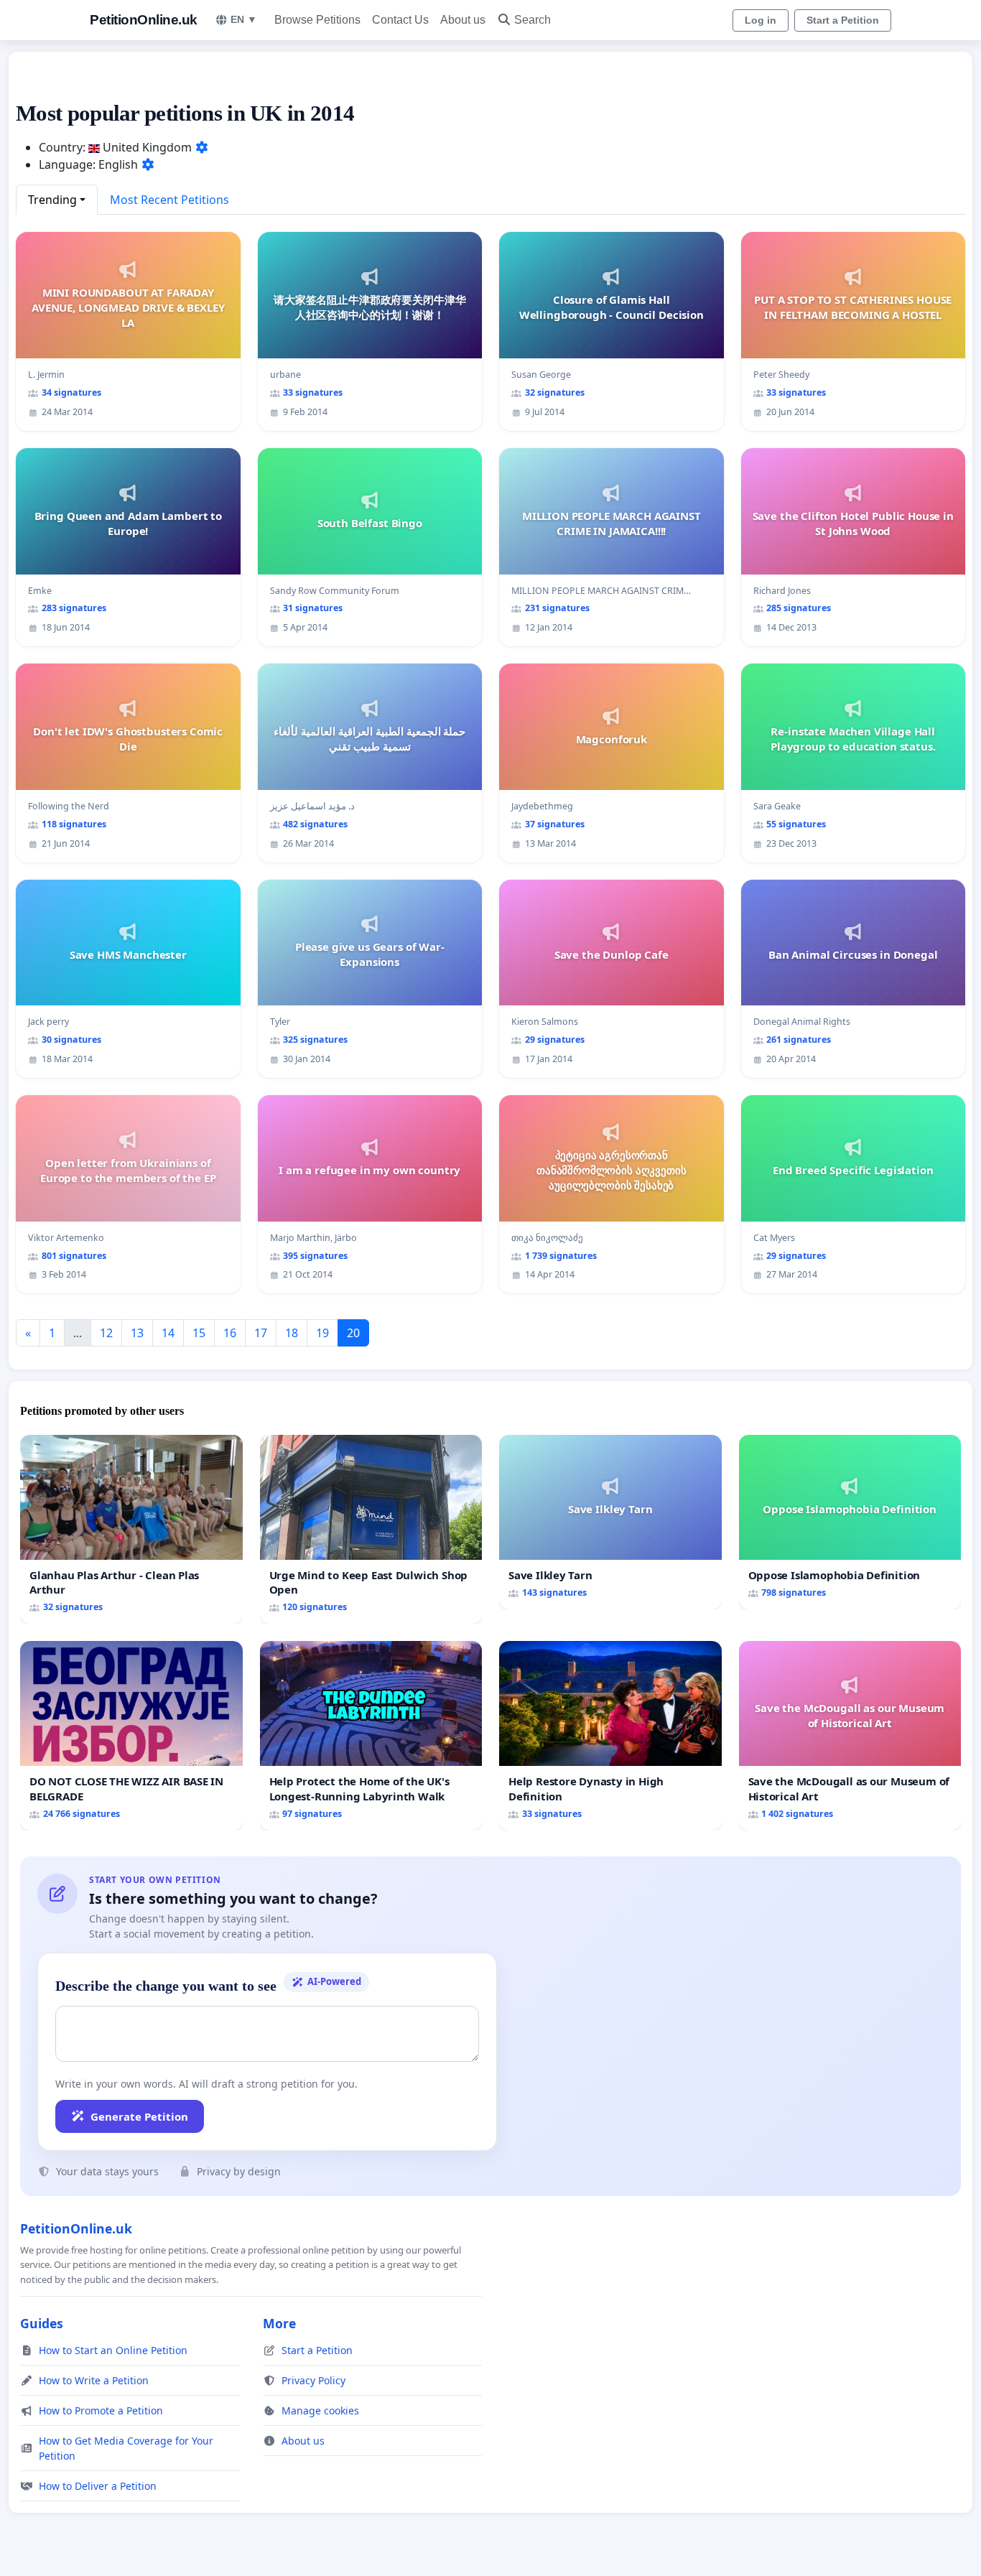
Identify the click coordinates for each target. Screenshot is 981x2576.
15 (199, 1333)
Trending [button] (52, 200)
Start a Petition (843, 20)
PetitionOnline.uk (144, 20)
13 (137, 1333)
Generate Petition (139, 2116)
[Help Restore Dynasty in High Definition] (610, 1735)
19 (322, 1333)
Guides (42, 2323)
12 (106, 1333)
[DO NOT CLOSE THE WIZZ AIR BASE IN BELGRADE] (131, 1735)
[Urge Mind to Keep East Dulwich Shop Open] (371, 1529)
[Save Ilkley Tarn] (610, 1522)
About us (463, 20)
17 (261, 1333)
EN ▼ (244, 19)
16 (230, 1333)
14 (168, 1333)
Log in (761, 20)
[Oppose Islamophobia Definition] (850, 1522)
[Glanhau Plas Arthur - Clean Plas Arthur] (131, 1529)
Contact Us (400, 20)
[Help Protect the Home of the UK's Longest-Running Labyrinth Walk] (371, 1735)
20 (353, 1333)
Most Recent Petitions (169, 200)
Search (533, 20)
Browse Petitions (317, 20)
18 (292, 1333)
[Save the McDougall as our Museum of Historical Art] (850, 1735)
